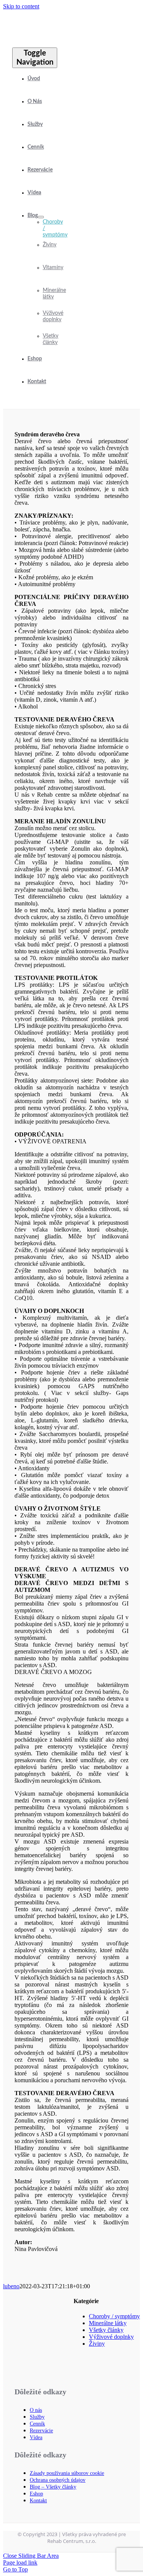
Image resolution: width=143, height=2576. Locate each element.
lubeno (11, 2286)
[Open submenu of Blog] (41, 217)
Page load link (20, 2563)
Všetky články (106, 2330)
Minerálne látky (108, 2323)
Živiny (97, 2344)
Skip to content (21, 6)
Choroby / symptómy (114, 2316)
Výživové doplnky (111, 2337)
